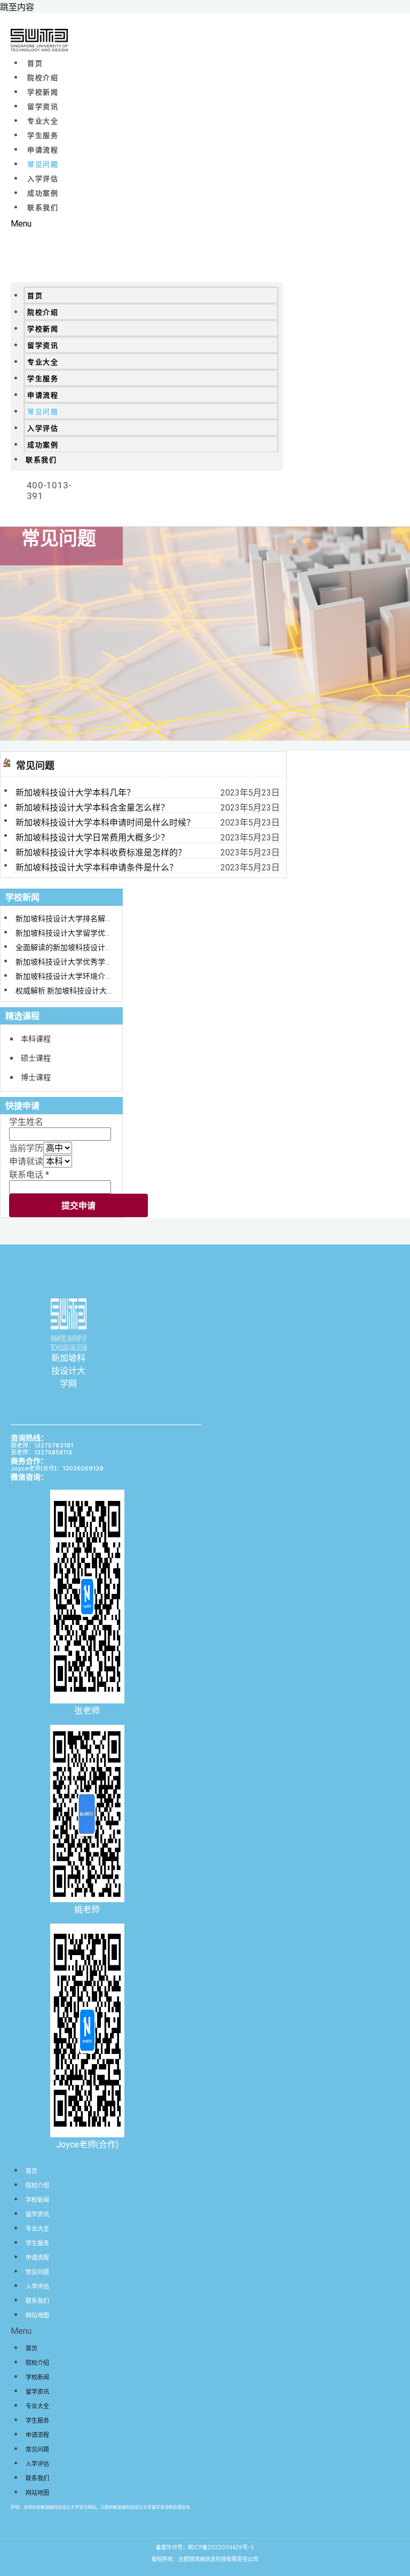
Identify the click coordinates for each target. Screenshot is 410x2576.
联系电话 (29, 1175)
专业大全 (43, 121)
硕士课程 (36, 1058)
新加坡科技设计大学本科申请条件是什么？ (97, 867)
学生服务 (43, 135)
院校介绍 (43, 78)
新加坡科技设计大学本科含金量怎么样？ (92, 808)
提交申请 (78, 1205)
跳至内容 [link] (17, 7)
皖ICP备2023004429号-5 (221, 2547)
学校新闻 (43, 92)
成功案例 (43, 193)
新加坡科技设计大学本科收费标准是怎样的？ (101, 853)
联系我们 (43, 208)
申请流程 (43, 150)
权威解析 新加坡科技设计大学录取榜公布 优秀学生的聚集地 (114, 991)
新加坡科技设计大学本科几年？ (75, 793)
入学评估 (43, 179)
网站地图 (37, 2315)
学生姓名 (26, 1122)
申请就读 (26, 1161)
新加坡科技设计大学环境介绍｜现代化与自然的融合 (101, 976)
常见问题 (43, 164)
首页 (35, 63)
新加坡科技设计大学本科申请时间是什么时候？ (105, 823)
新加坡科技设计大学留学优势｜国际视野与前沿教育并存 (109, 933)
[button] (147, 224)
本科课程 (36, 1038)
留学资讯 (43, 107)
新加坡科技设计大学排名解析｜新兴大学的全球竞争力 (105, 919)
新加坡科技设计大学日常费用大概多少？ (92, 838)
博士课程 (36, 1077)
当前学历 (26, 1148)
